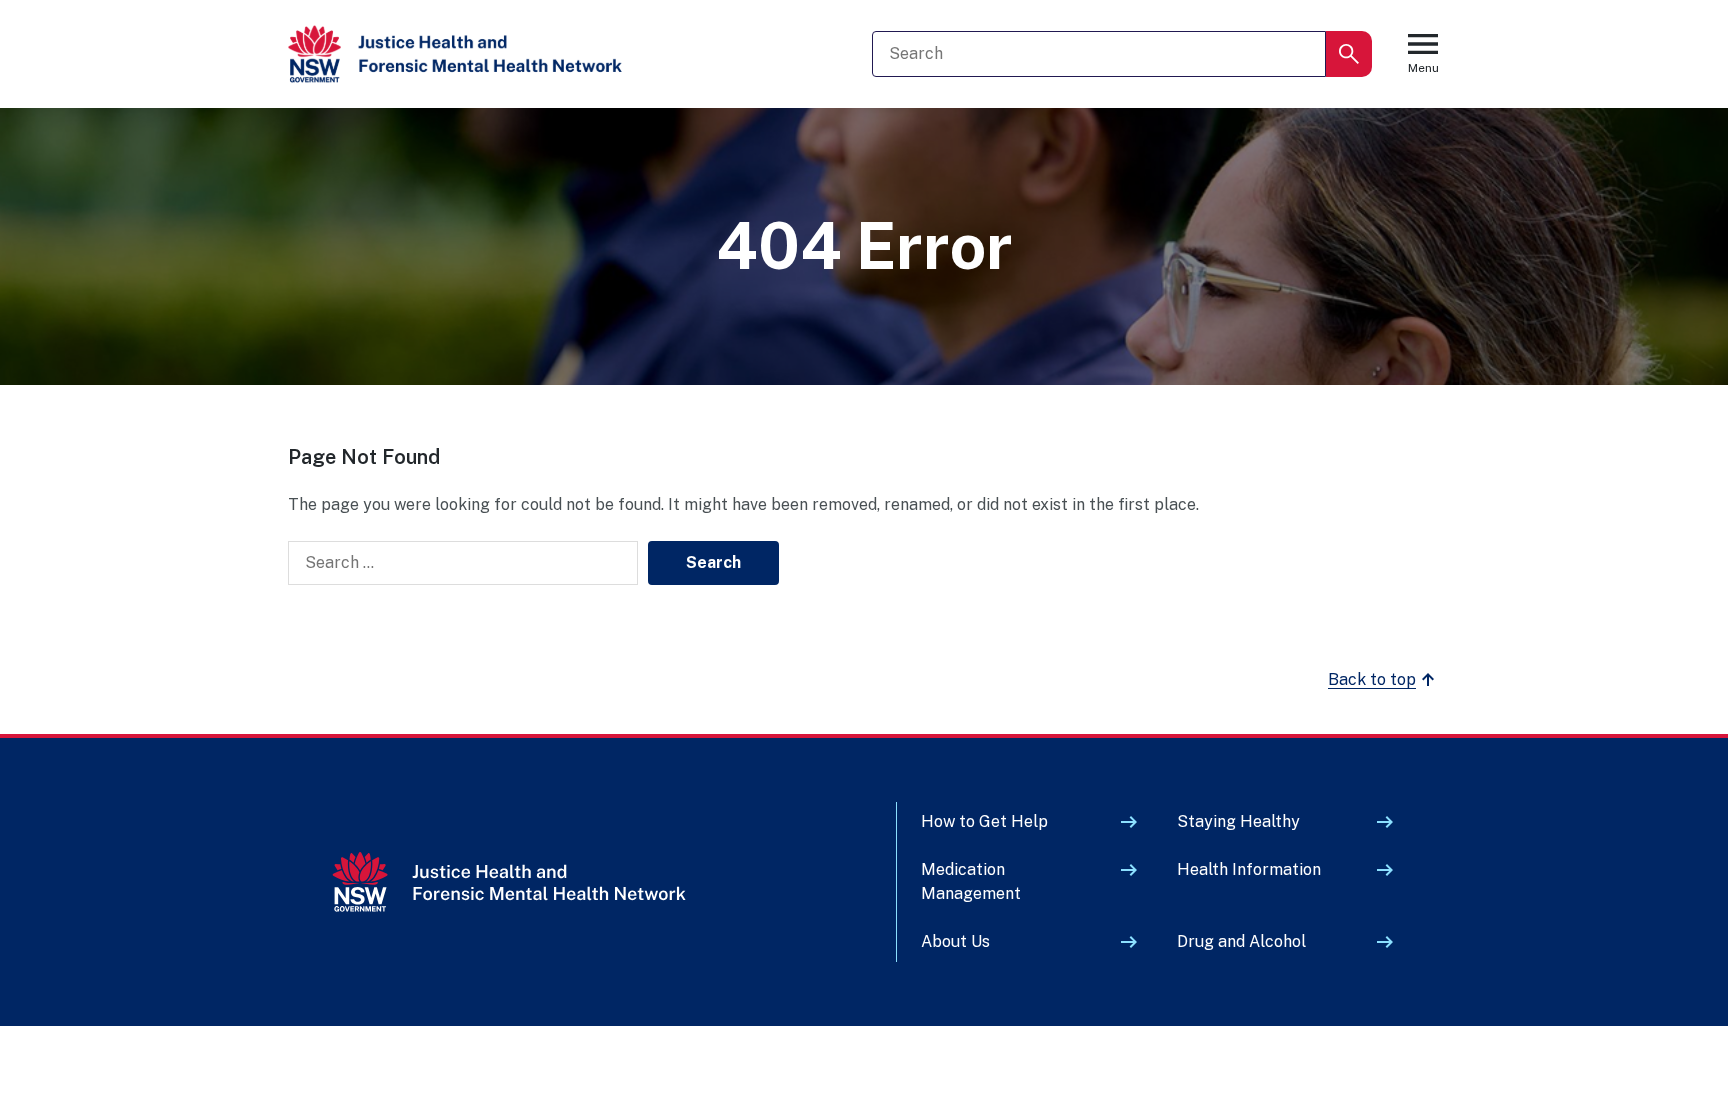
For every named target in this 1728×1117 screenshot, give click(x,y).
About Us (955, 941)
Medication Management (971, 881)
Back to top (1372, 679)
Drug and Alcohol (1241, 941)
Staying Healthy (1238, 821)
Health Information (1249, 869)
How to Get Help (984, 821)
